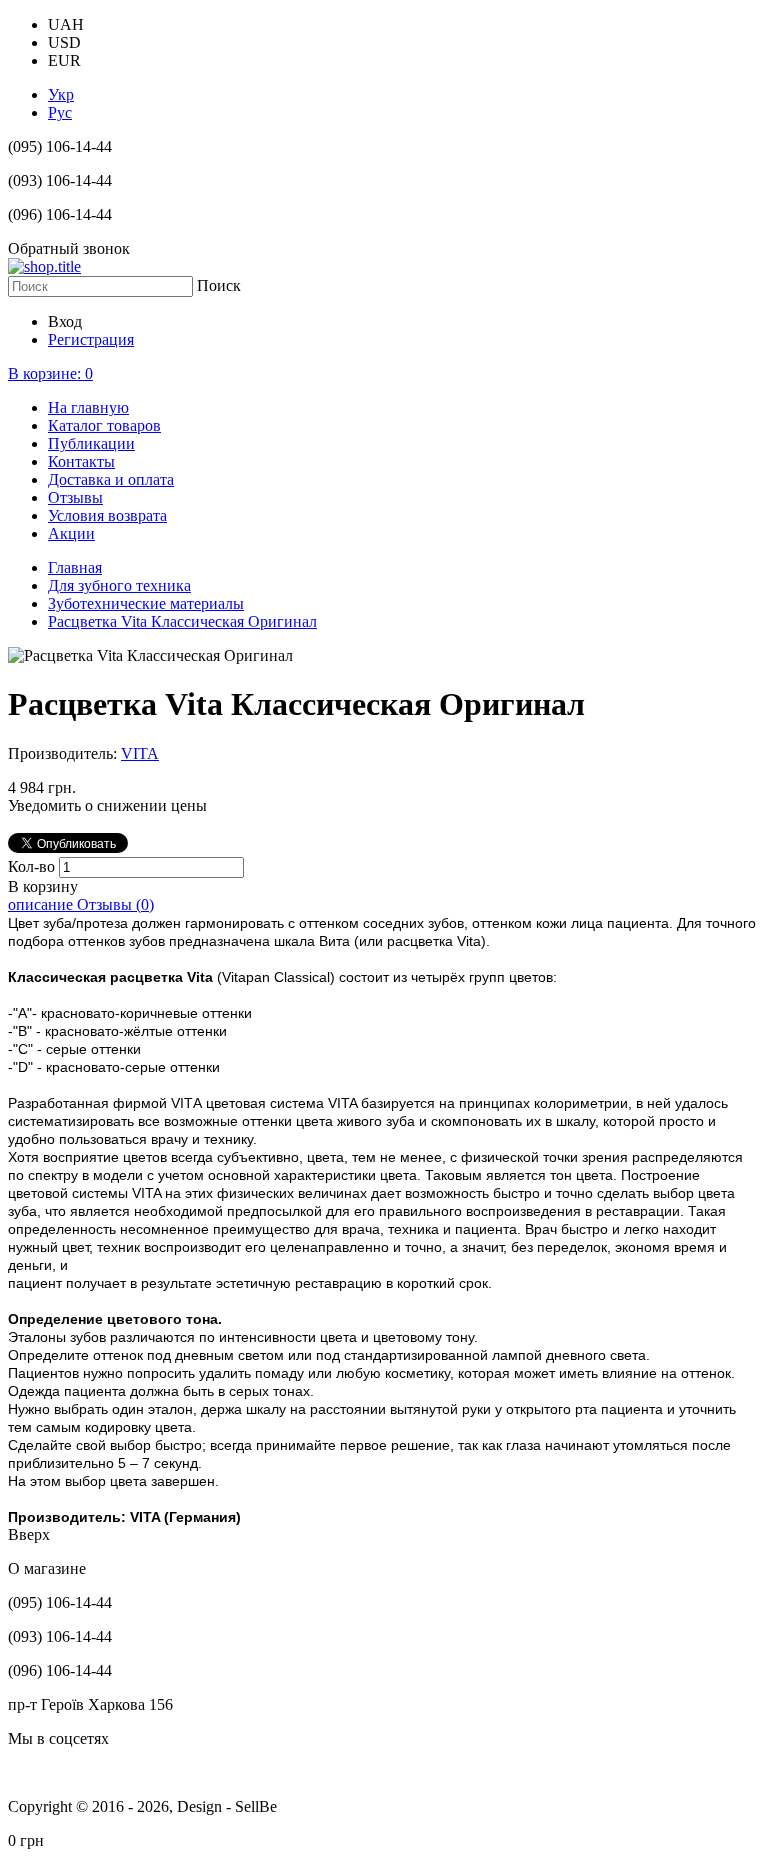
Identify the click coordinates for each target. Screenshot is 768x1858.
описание (42, 904)
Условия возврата (107, 515)
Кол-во (33, 866)
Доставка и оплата (111, 479)
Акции (71, 533)
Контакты (81, 461)
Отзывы (75, 497)
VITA (140, 753)
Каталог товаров (104, 425)
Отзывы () (115, 904)
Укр (61, 94)
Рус (60, 112)
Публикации (91, 443)
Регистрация (91, 339)
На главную (88, 407)
